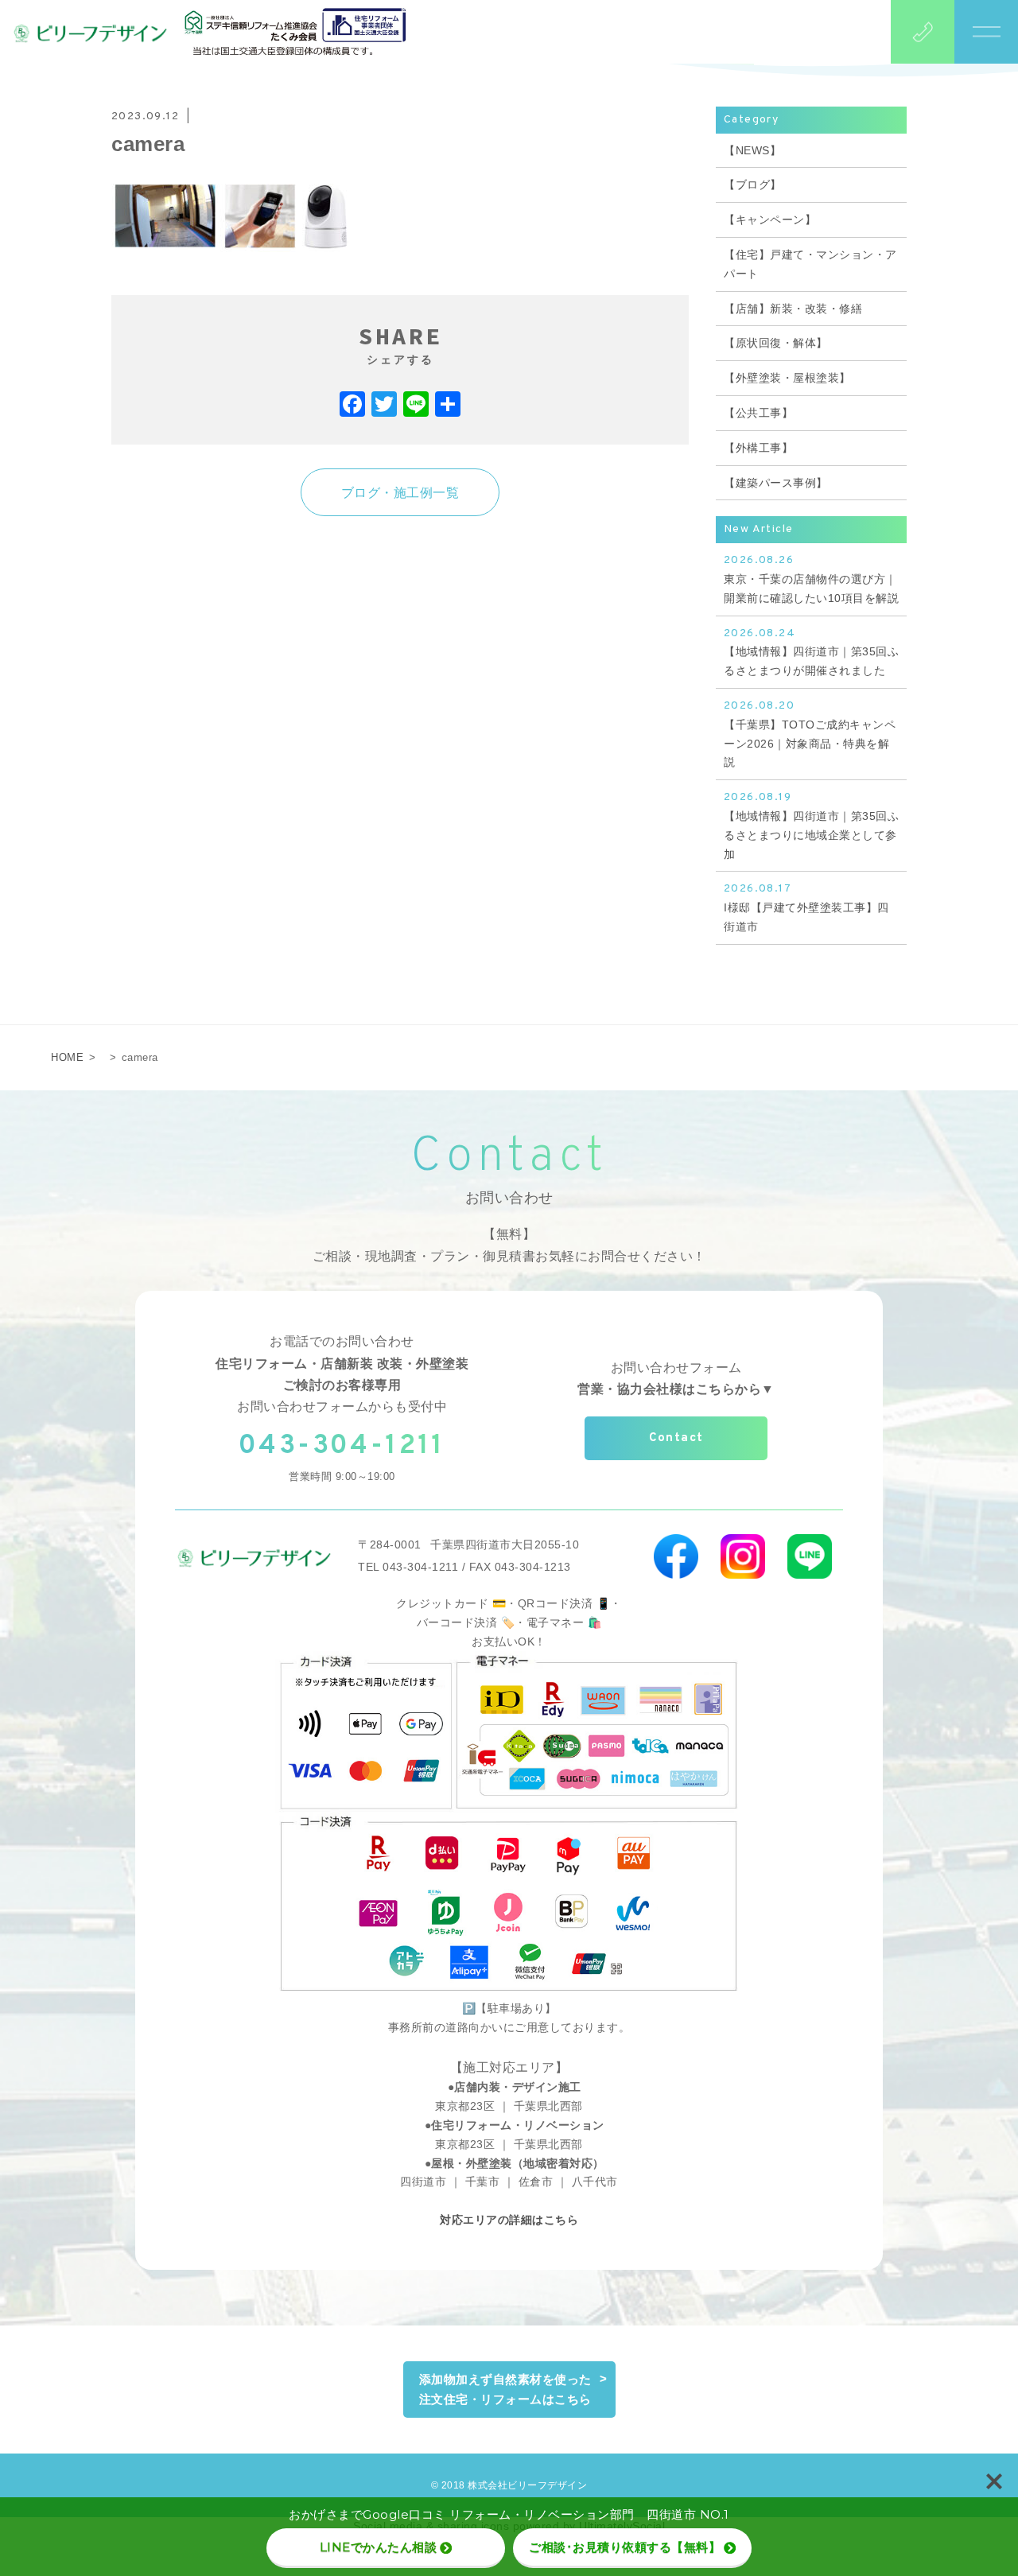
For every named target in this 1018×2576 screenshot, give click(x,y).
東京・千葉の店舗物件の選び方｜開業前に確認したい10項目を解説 (811, 579)
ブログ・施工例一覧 (400, 493)
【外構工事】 (758, 448)
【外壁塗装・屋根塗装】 (787, 378)
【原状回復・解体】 (776, 343)
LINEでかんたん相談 (379, 2547)
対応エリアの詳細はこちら (509, 2220)
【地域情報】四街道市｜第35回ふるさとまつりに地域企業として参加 (811, 825)
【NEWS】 (752, 150)
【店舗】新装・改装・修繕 (793, 309)
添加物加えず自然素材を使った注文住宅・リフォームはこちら (505, 2390)
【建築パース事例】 (776, 483)
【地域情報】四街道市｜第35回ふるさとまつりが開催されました (811, 652)
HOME (67, 1057)
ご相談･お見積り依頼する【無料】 (625, 2547)
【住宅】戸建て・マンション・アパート (810, 264)
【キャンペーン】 (770, 220)
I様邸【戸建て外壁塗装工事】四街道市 (806, 907)
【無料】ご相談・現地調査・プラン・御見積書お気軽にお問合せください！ (509, 1245)
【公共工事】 (758, 413)
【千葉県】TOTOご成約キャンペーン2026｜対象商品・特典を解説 (810, 734)
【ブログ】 (753, 185)
